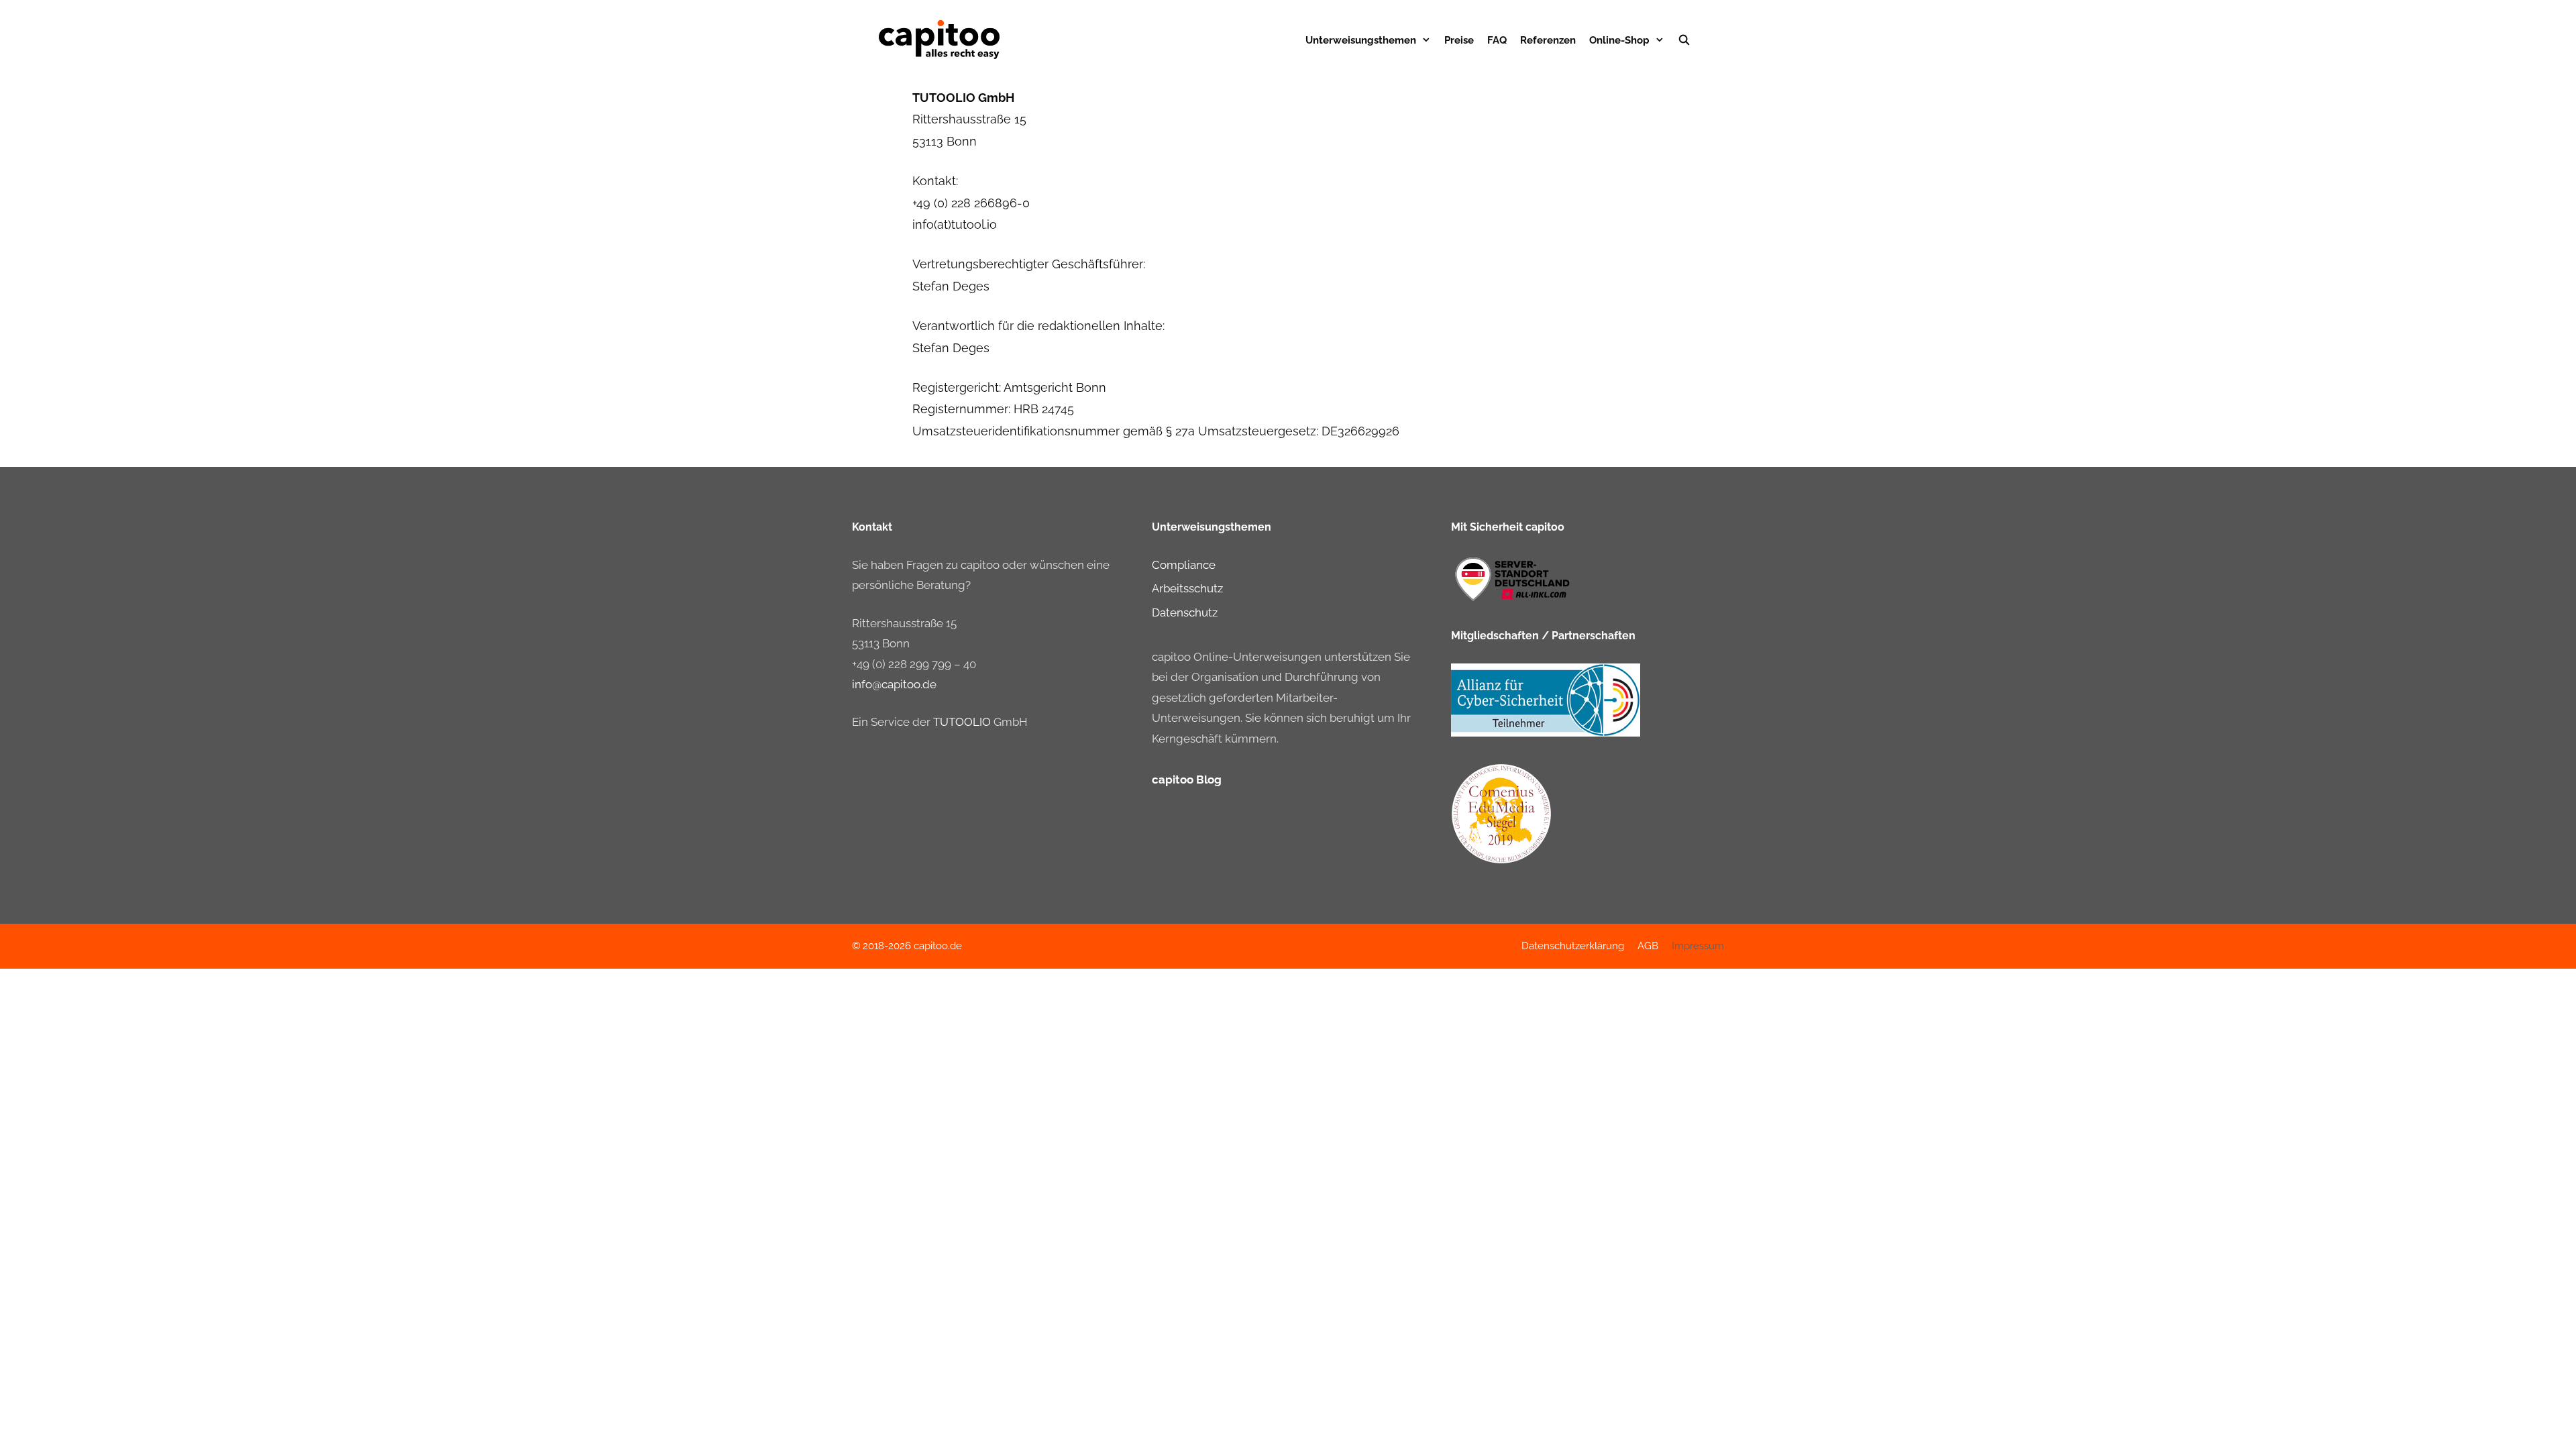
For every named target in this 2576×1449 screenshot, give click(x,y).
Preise (1459, 40)
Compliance (1184, 565)
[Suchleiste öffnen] (1684, 40)
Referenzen (1548, 40)
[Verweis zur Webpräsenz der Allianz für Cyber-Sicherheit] (1546, 733)
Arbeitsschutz (1187, 588)
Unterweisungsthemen (1361, 40)
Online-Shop (1619, 40)
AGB (1648, 946)
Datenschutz (1185, 612)
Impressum (1698, 946)
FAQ (1497, 40)
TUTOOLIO (962, 722)
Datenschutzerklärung (1573, 946)
